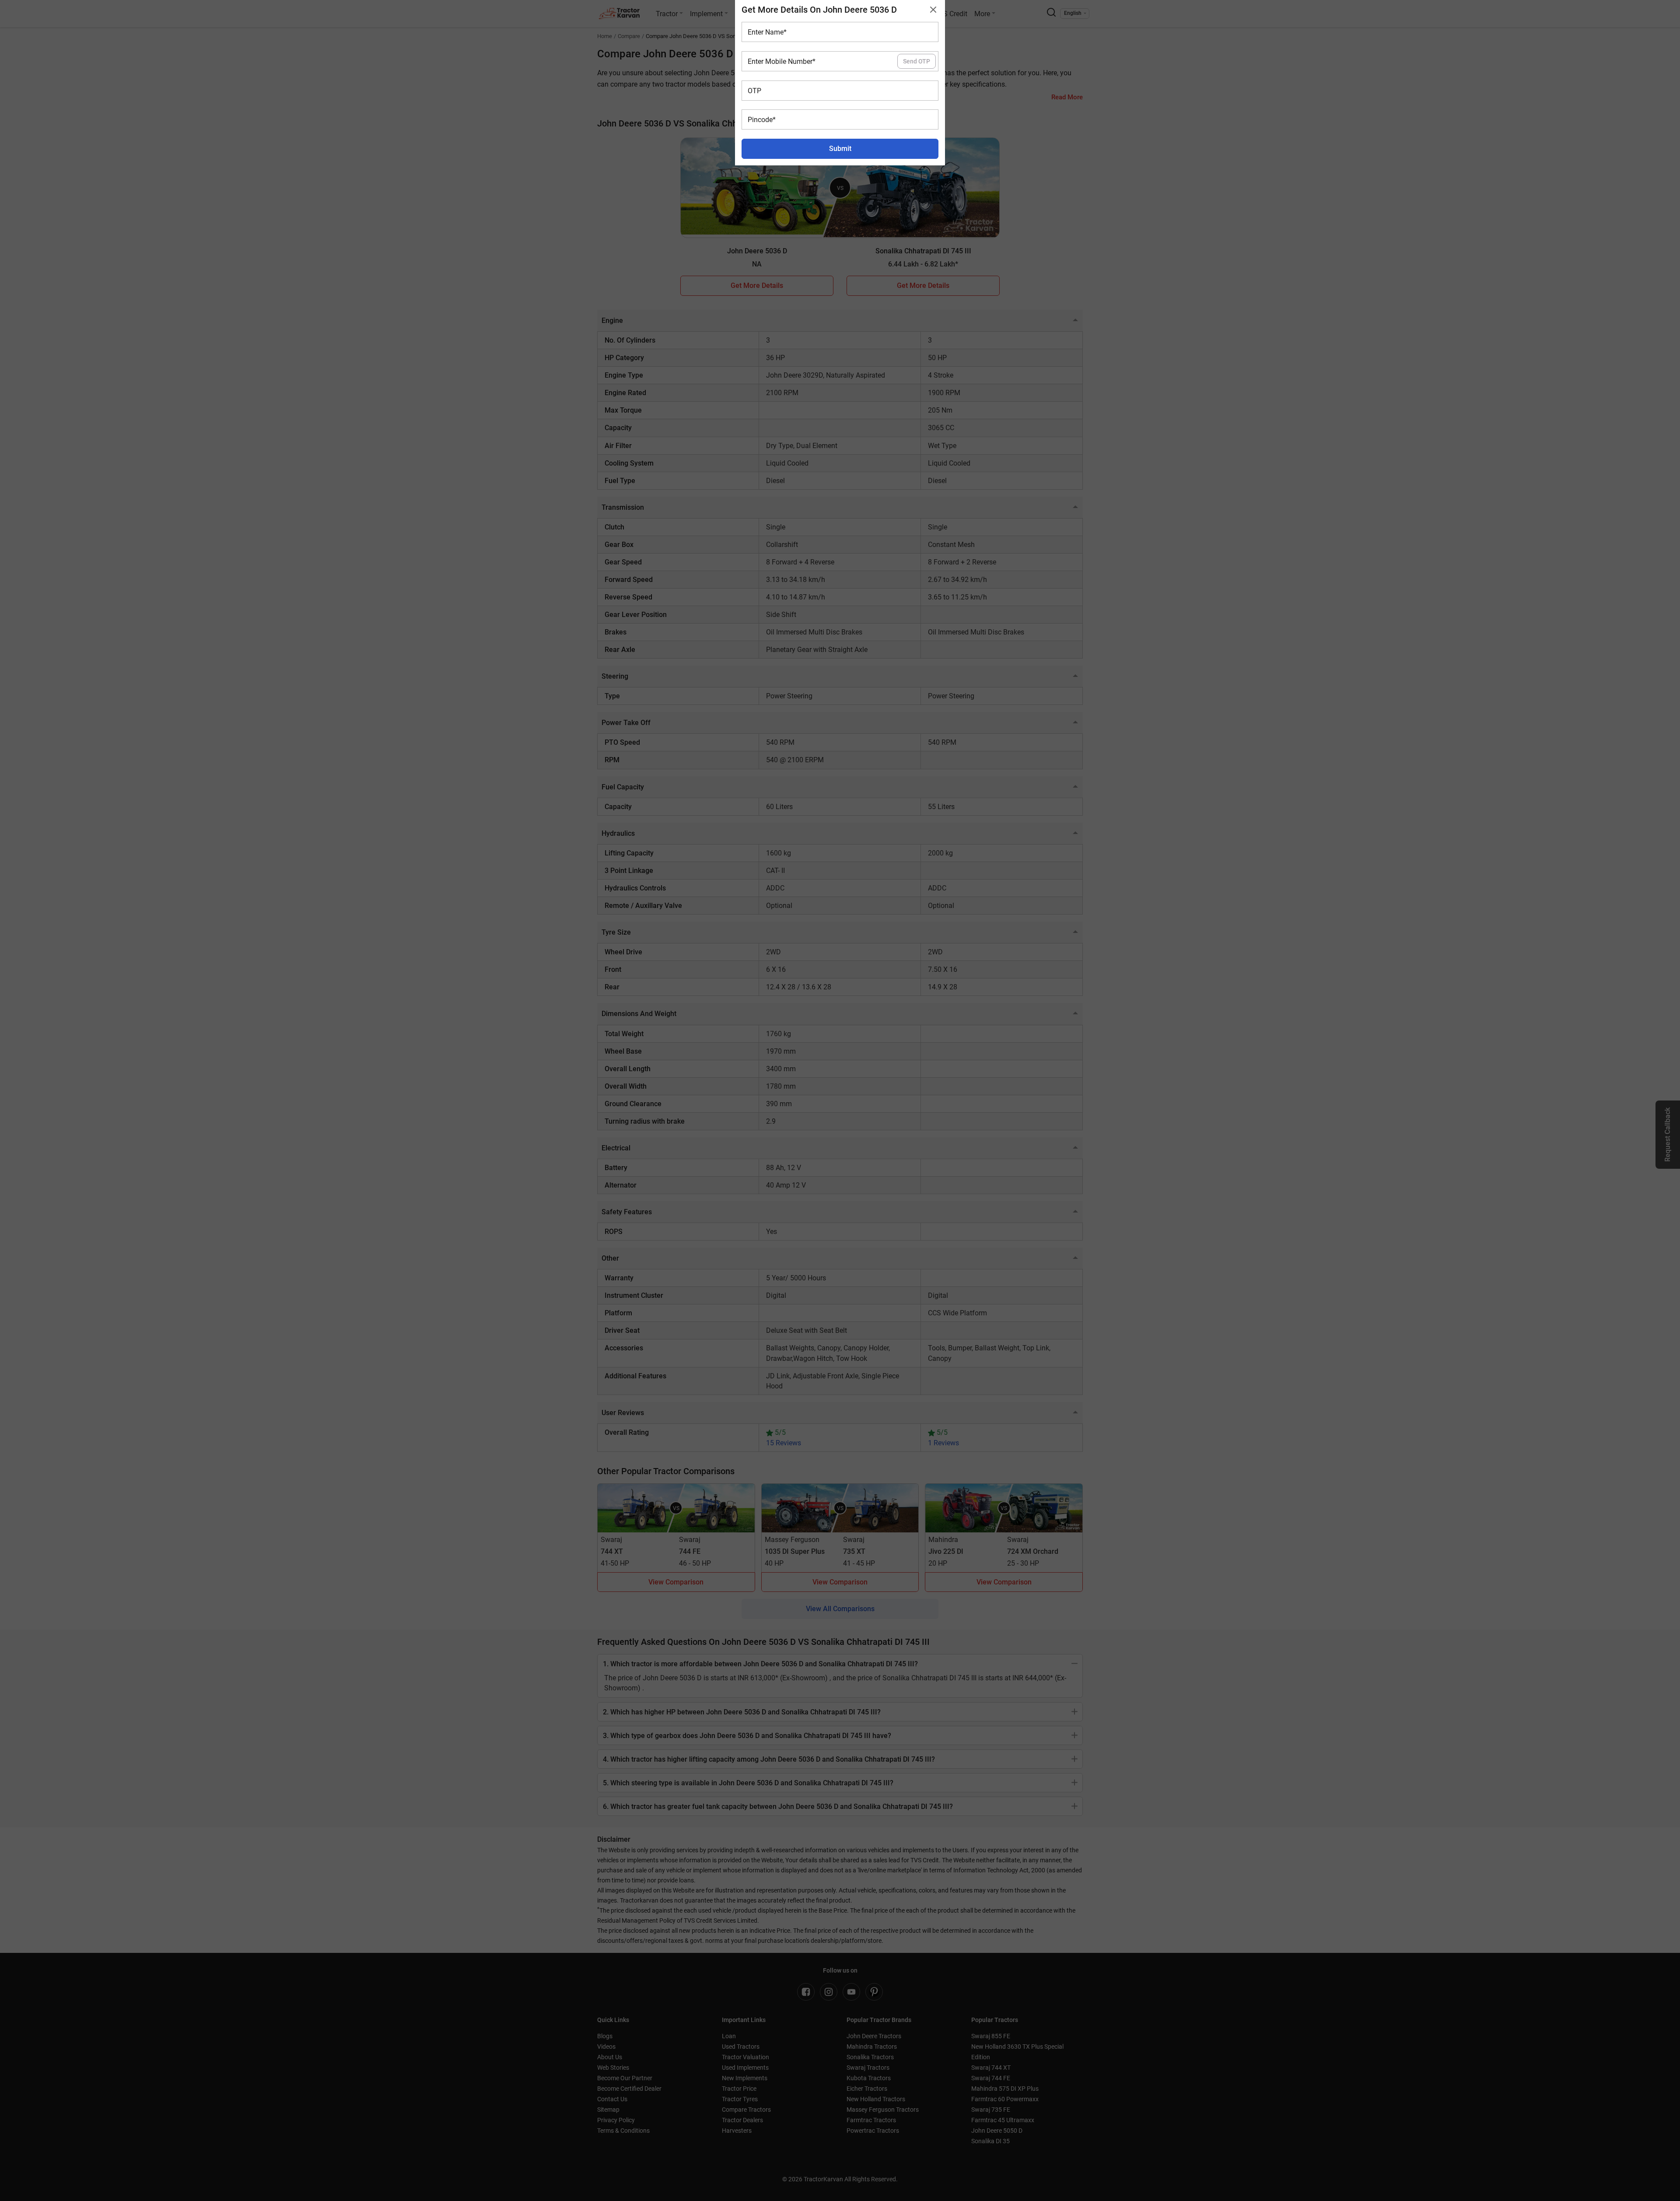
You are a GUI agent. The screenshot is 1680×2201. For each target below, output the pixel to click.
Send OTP (917, 61)
